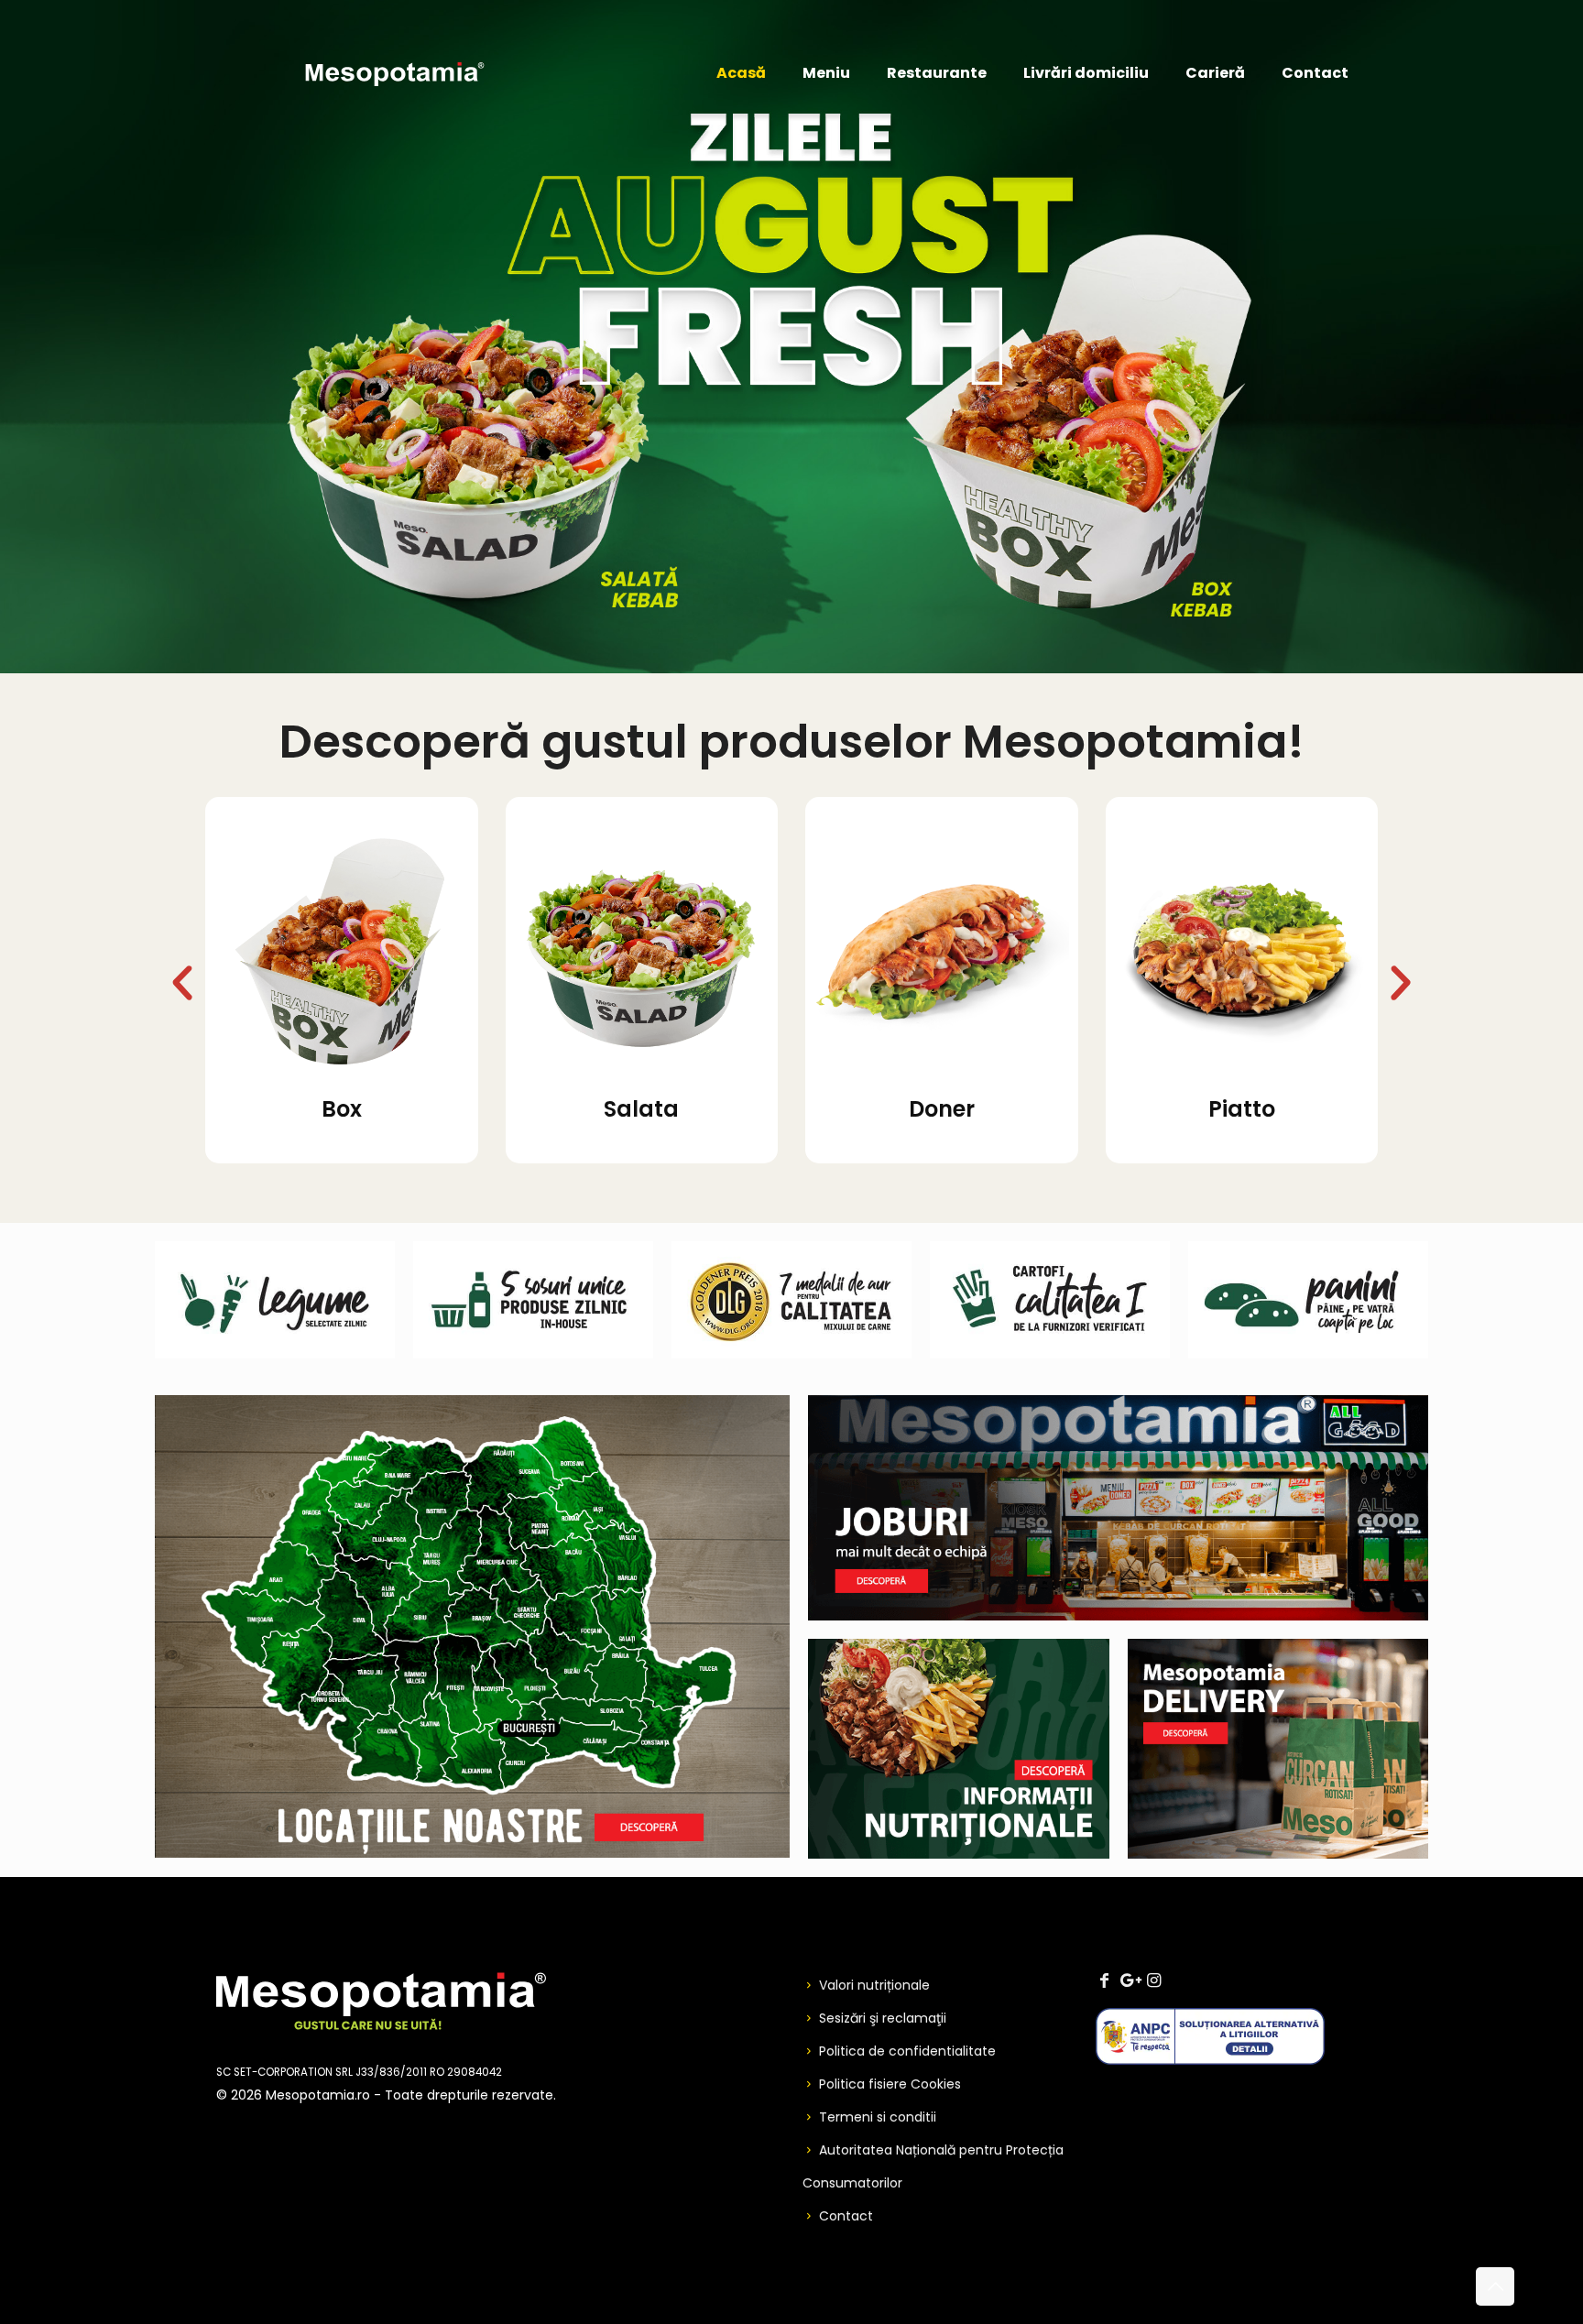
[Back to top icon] (1495, 2286)
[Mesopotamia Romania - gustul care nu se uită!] (395, 73)
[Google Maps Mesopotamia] (1129, 1980)
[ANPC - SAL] (1210, 2060)
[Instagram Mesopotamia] (1153, 1980)
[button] (182, 983)
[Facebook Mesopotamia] (1104, 1980)
